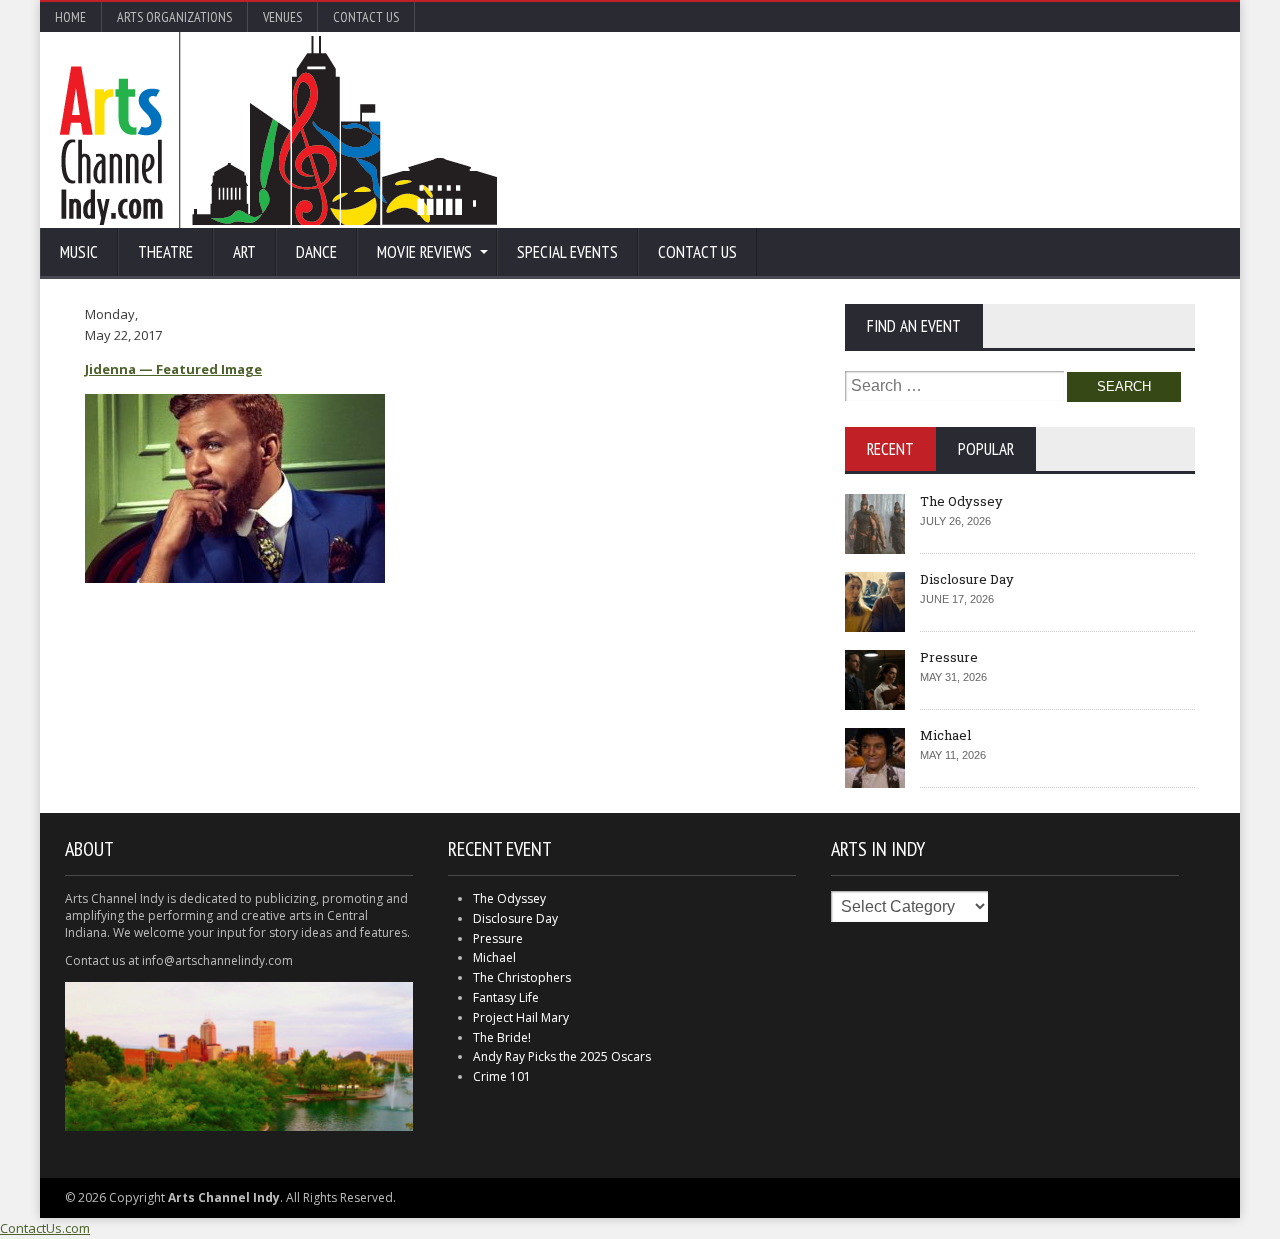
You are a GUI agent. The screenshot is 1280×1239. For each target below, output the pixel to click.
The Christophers (522, 977)
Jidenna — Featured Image (173, 369)
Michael (945, 735)
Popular (986, 449)
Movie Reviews (424, 252)
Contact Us (366, 17)
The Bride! (502, 1037)
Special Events (567, 252)
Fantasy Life (506, 997)
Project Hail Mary (521, 1017)
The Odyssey (961, 501)
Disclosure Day (967, 579)
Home (70, 17)
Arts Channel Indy (278, 130)
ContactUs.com (45, 1228)
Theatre (165, 252)
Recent (890, 449)
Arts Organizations (174, 17)
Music (79, 252)
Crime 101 (502, 1076)
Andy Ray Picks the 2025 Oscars (562, 1056)
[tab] (890, 449)
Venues (282, 17)
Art (244, 252)
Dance (316, 252)
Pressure (949, 657)
